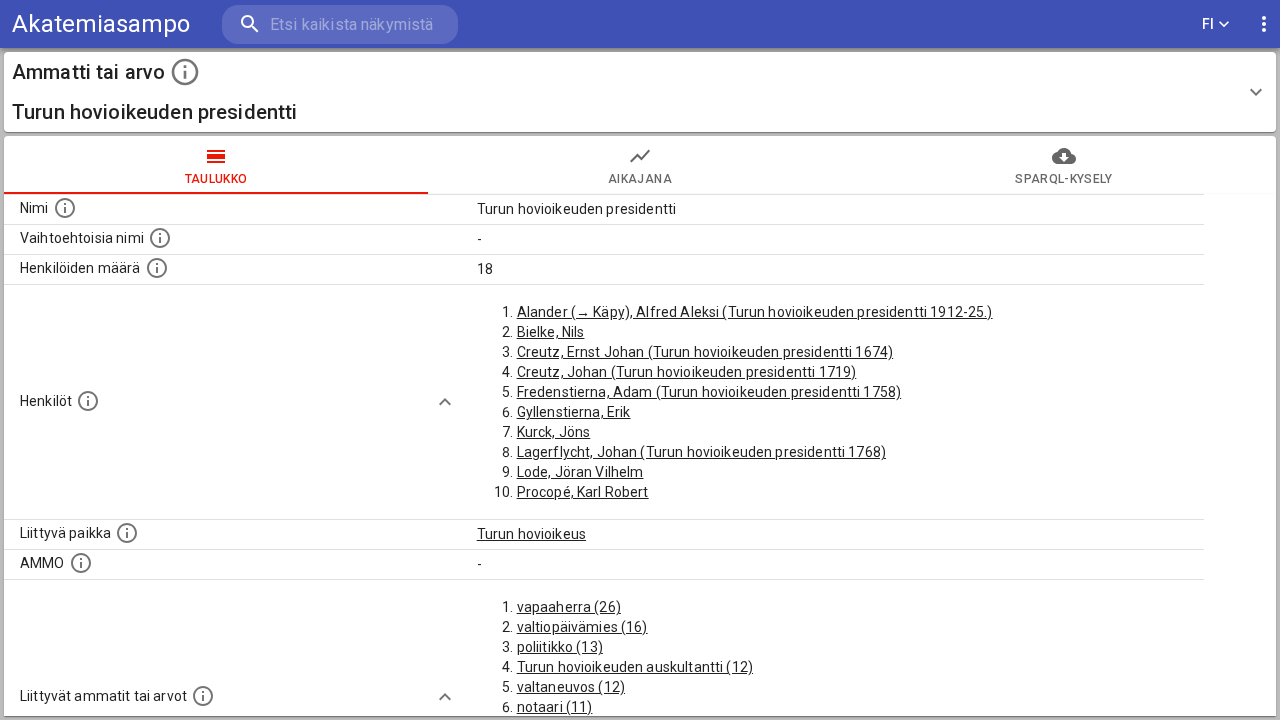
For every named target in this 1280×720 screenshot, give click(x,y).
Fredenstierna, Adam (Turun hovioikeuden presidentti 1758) (709, 392)
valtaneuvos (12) (571, 687)
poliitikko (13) (560, 647)
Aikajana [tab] (640, 179)
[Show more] (445, 402)
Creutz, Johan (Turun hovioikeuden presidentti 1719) (687, 372)
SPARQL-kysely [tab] (1063, 179)
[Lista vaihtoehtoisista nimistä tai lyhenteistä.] (160, 238)
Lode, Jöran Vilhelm (580, 472)
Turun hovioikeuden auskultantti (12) (635, 667)
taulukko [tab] (216, 179)
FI (1208, 24)
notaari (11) (555, 707)
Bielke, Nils (551, 332)
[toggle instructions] (185, 72)
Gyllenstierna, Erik (574, 412)
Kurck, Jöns (554, 432)
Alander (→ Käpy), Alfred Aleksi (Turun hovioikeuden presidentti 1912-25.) (755, 312)
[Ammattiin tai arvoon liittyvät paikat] (127, 533)
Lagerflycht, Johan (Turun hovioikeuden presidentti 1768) (701, 452)
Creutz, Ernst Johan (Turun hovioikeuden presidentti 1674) (705, 352)
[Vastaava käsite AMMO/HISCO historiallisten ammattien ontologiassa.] (81, 563)
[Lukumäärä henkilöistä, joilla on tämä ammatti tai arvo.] (157, 268)
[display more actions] (1264, 24)
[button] (640, 92)
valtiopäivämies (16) (582, 627)
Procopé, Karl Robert (583, 492)
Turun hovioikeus (531, 534)
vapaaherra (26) (569, 607)
